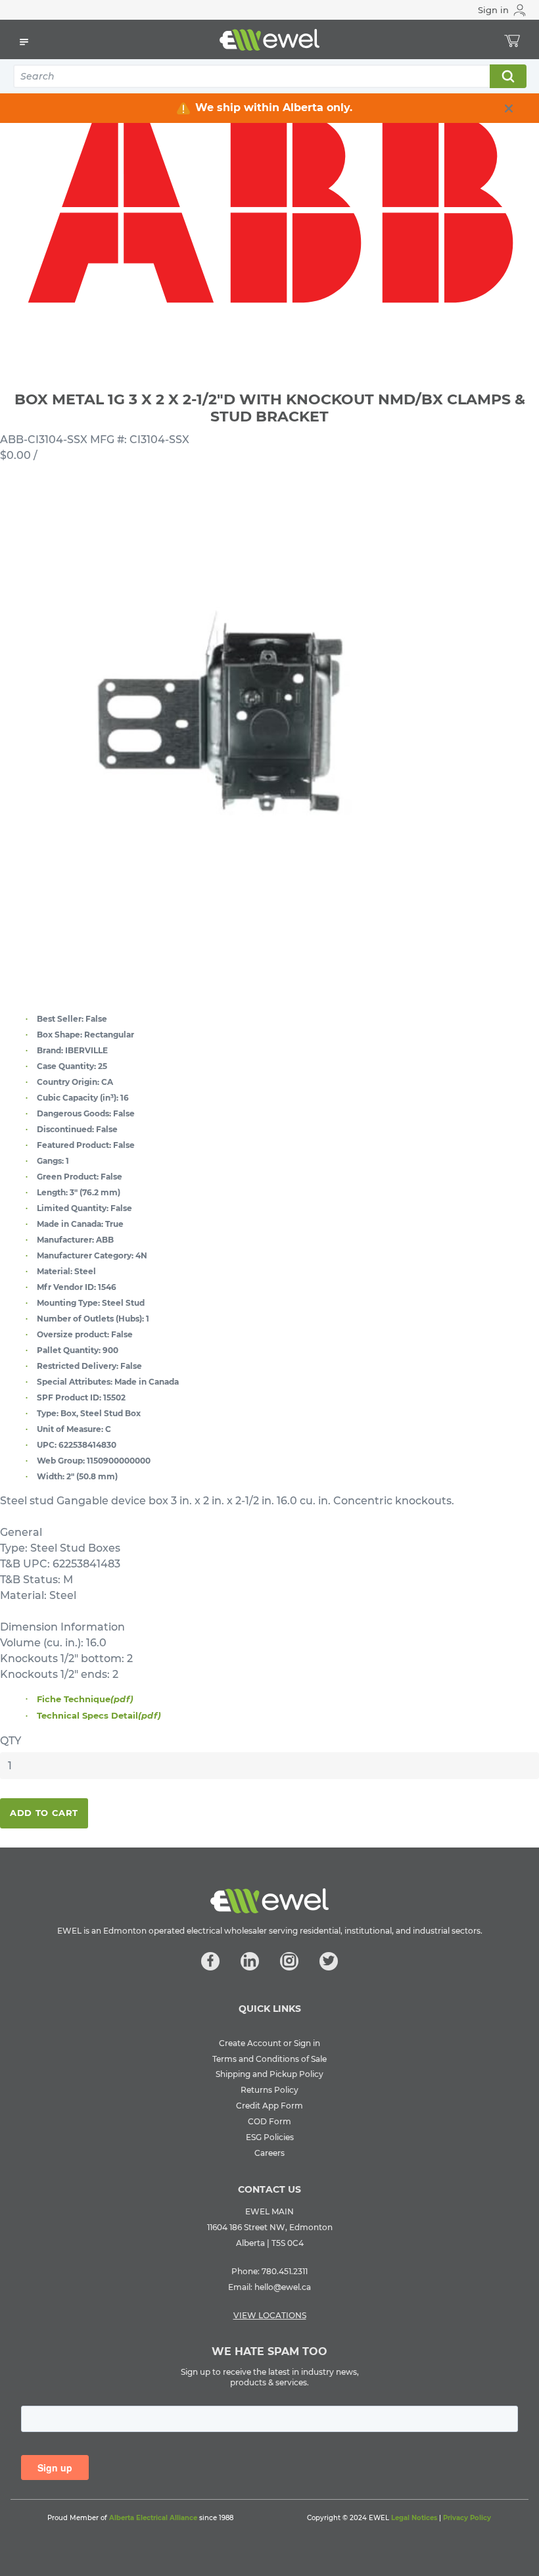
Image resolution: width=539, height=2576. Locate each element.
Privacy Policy (467, 2518)
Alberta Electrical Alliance (153, 2518)
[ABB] (269, 210)
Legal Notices (414, 2518)
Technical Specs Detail (99, 1715)
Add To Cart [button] (44, 1813)
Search (507, 76)
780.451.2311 (285, 2271)
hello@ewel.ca (283, 2287)
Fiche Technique (85, 1699)
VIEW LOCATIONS (270, 2315)
